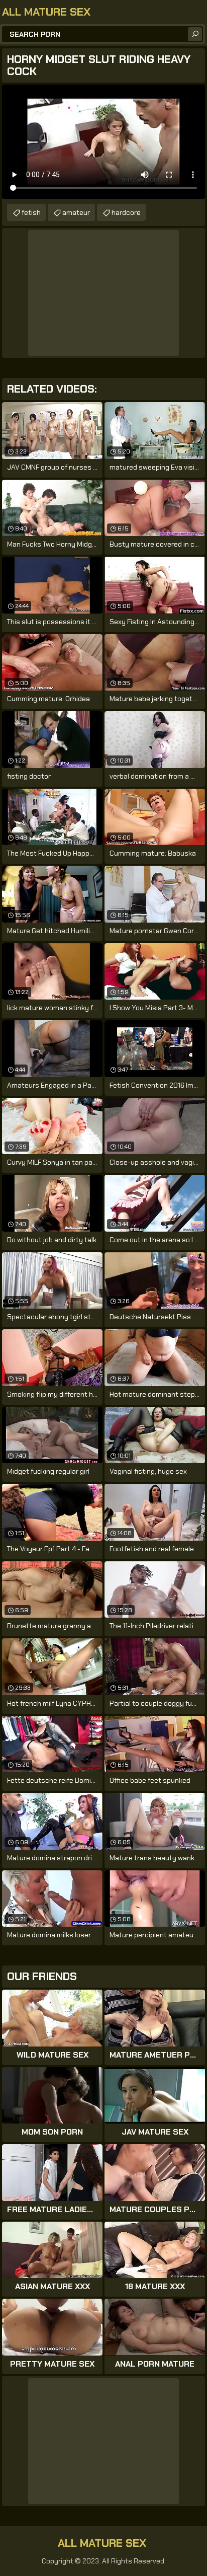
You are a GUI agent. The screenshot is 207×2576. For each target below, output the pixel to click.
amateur (76, 212)
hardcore (126, 212)
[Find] (195, 34)
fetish (31, 212)
